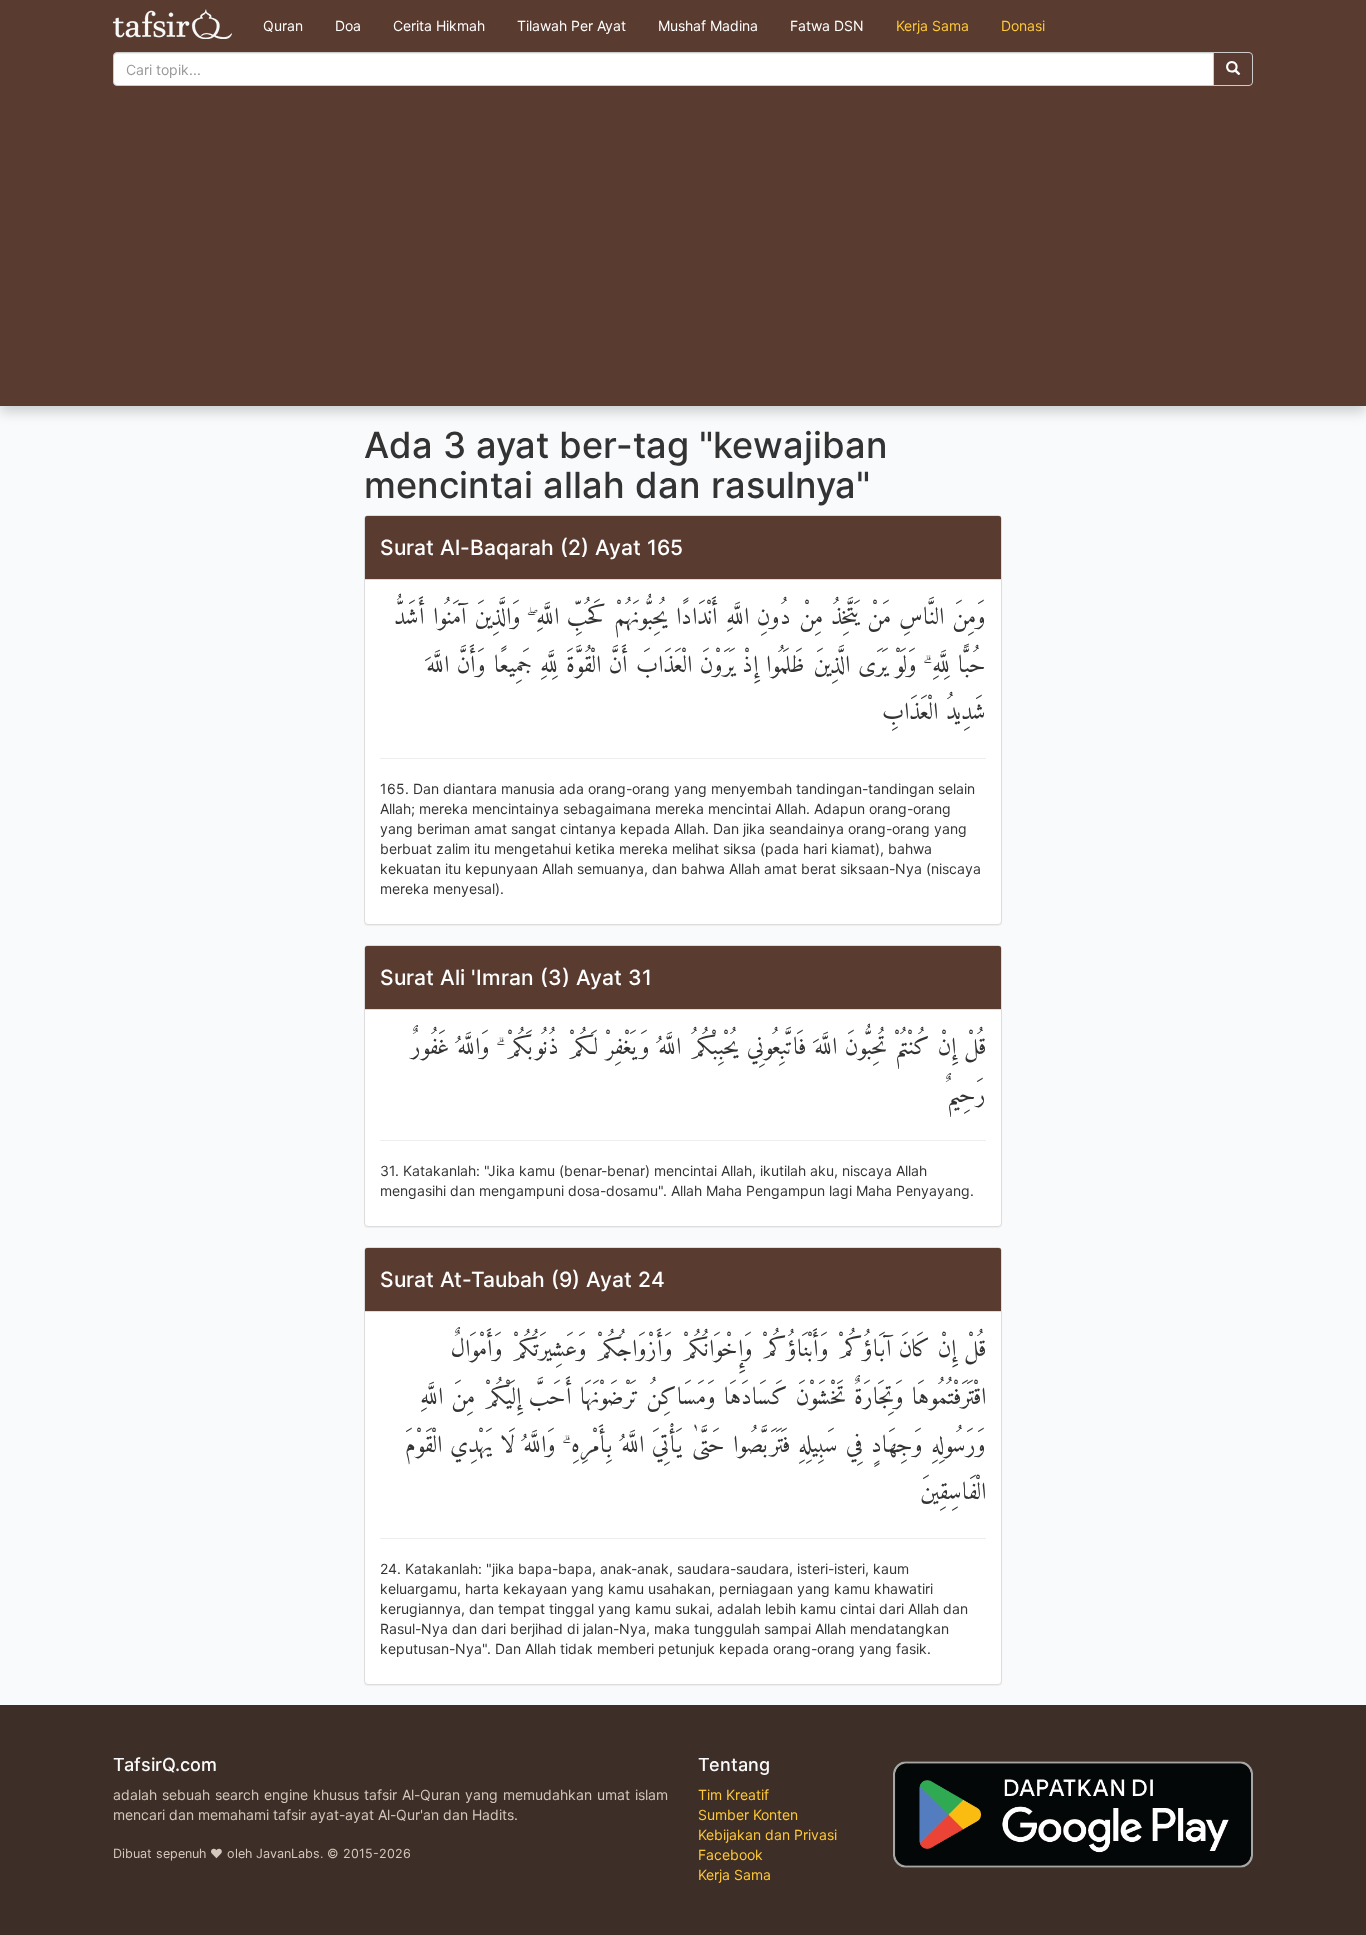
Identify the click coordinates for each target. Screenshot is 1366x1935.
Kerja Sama (932, 25)
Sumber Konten (748, 1814)
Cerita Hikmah (439, 25)
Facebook (730, 1854)
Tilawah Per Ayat (571, 25)
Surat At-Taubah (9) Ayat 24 (522, 1279)
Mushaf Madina (708, 25)
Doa (348, 25)
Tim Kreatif (733, 1794)
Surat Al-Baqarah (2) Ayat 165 (531, 547)
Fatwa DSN (827, 25)
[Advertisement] (683, 256)
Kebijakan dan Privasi (767, 1834)
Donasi (1023, 25)
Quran (283, 25)
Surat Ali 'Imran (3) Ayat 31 (516, 977)
